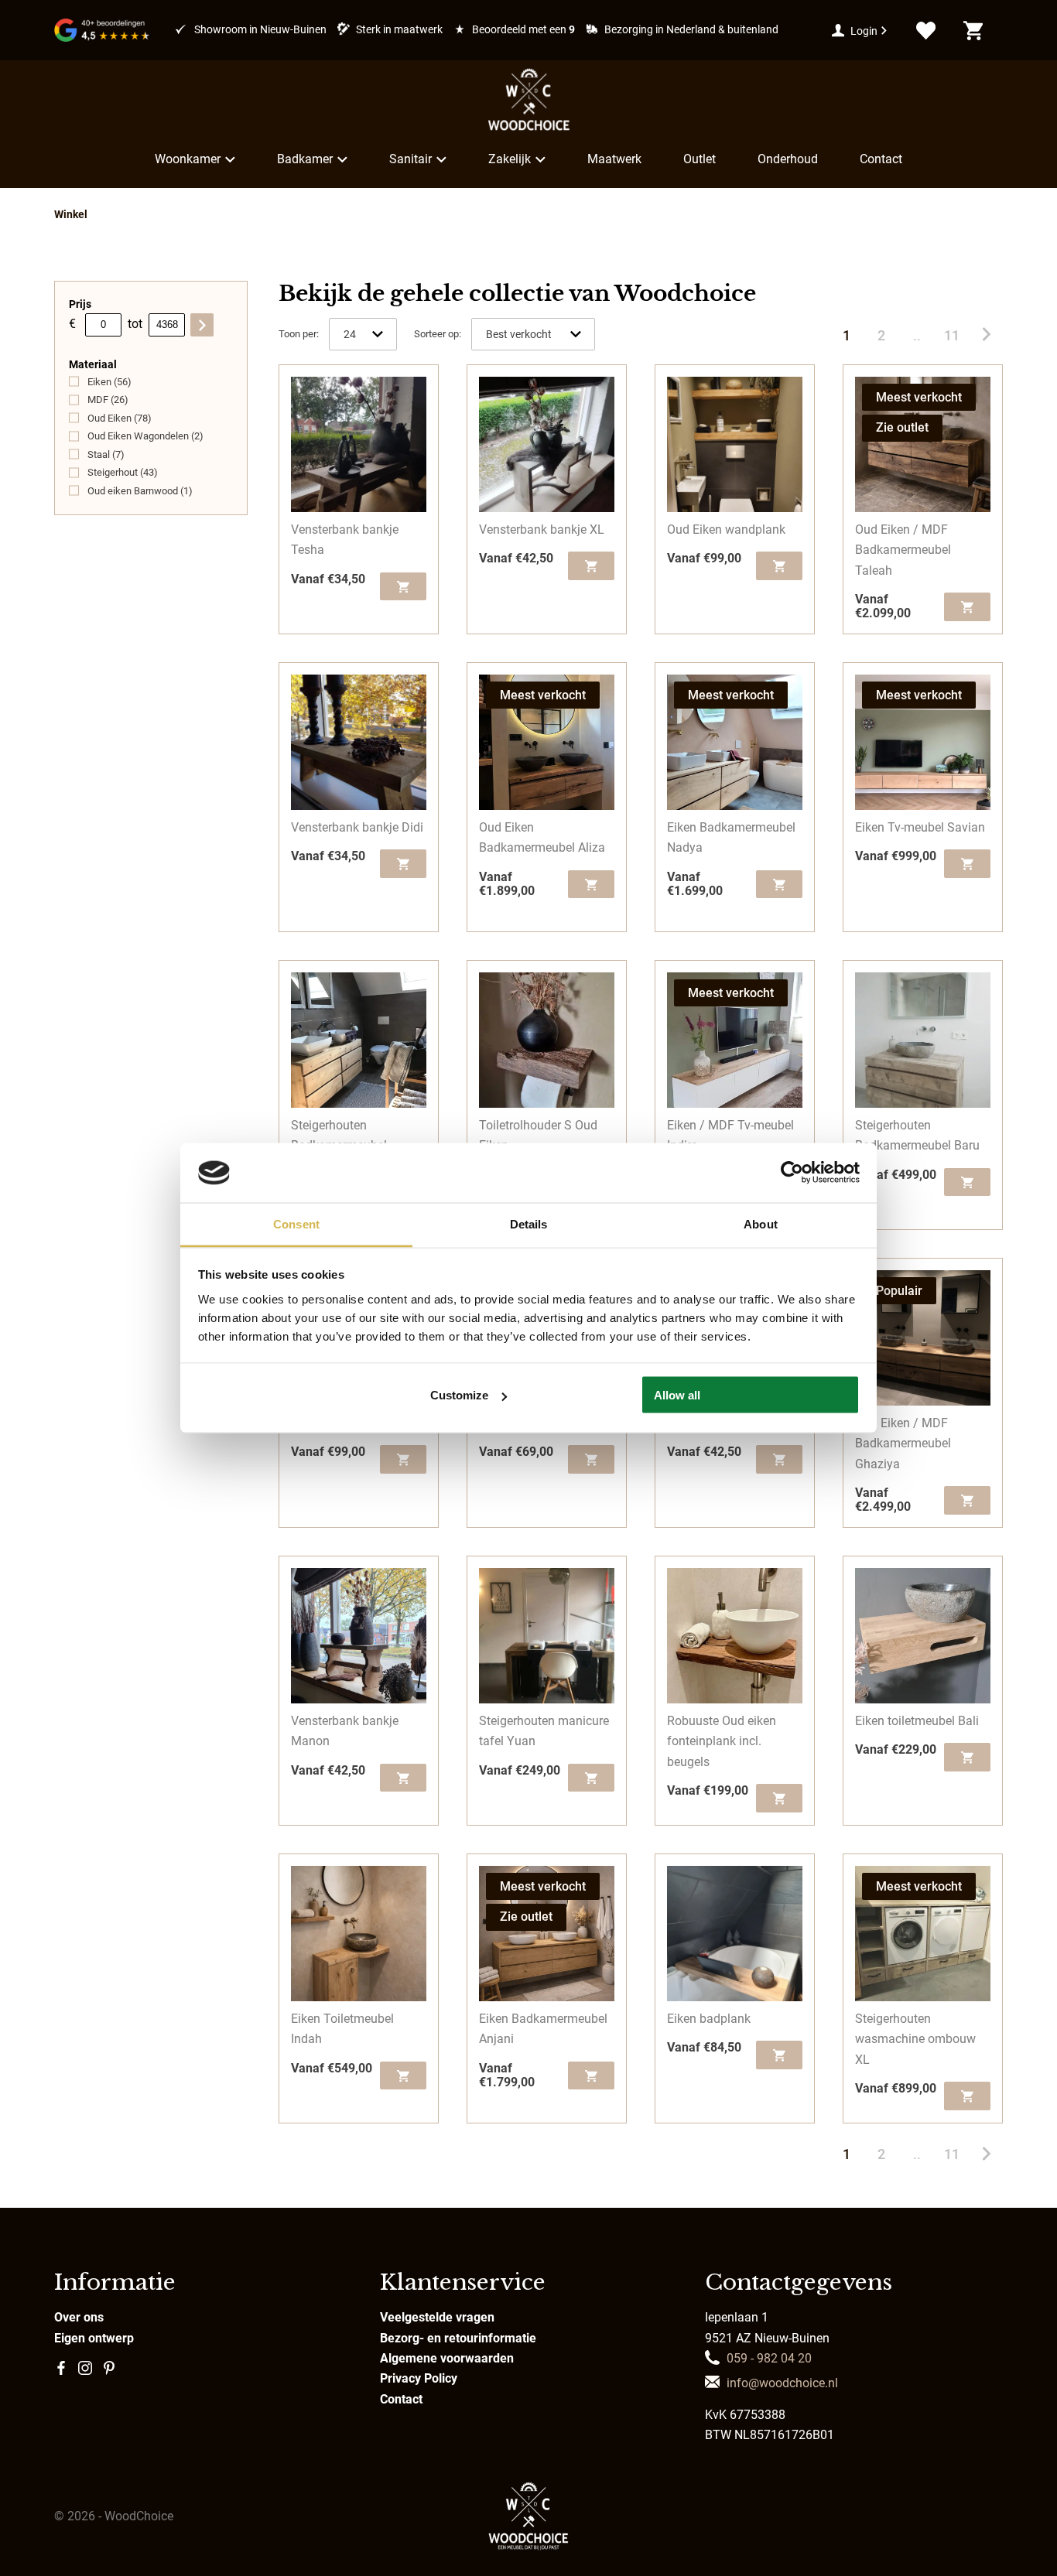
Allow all (677, 1395)
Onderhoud (788, 159)
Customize (459, 1395)
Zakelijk (510, 159)
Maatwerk (614, 159)
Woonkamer (188, 159)
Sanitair (410, 159)
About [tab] (761, 1223)
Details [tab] (529, 1223)
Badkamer (305, 159)
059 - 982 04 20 (769, 2358)
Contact (881, 159)
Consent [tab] (296, 1223)
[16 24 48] (363, 334)
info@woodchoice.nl (782, 2383)
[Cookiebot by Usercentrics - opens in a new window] (792, 1173)
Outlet (700, 159)
